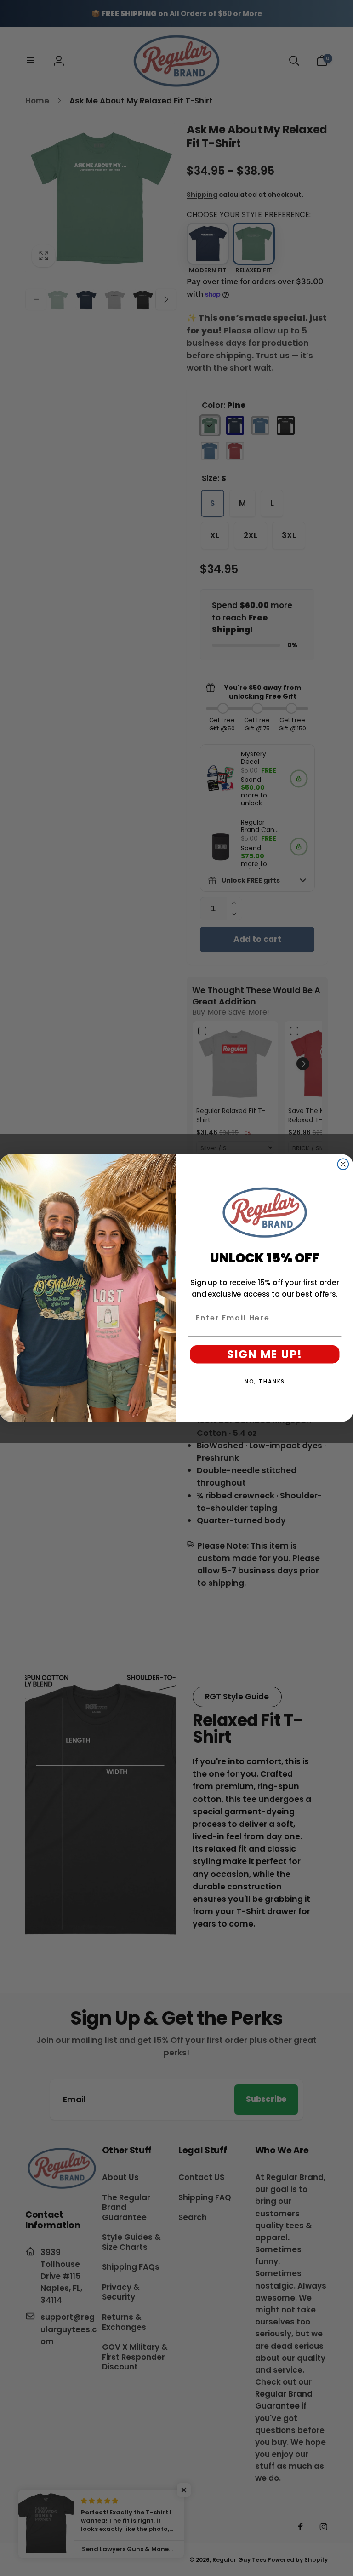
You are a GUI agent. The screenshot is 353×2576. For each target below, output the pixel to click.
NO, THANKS (265, 1381)
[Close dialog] (343, 1164)
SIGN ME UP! (265, 1354)
